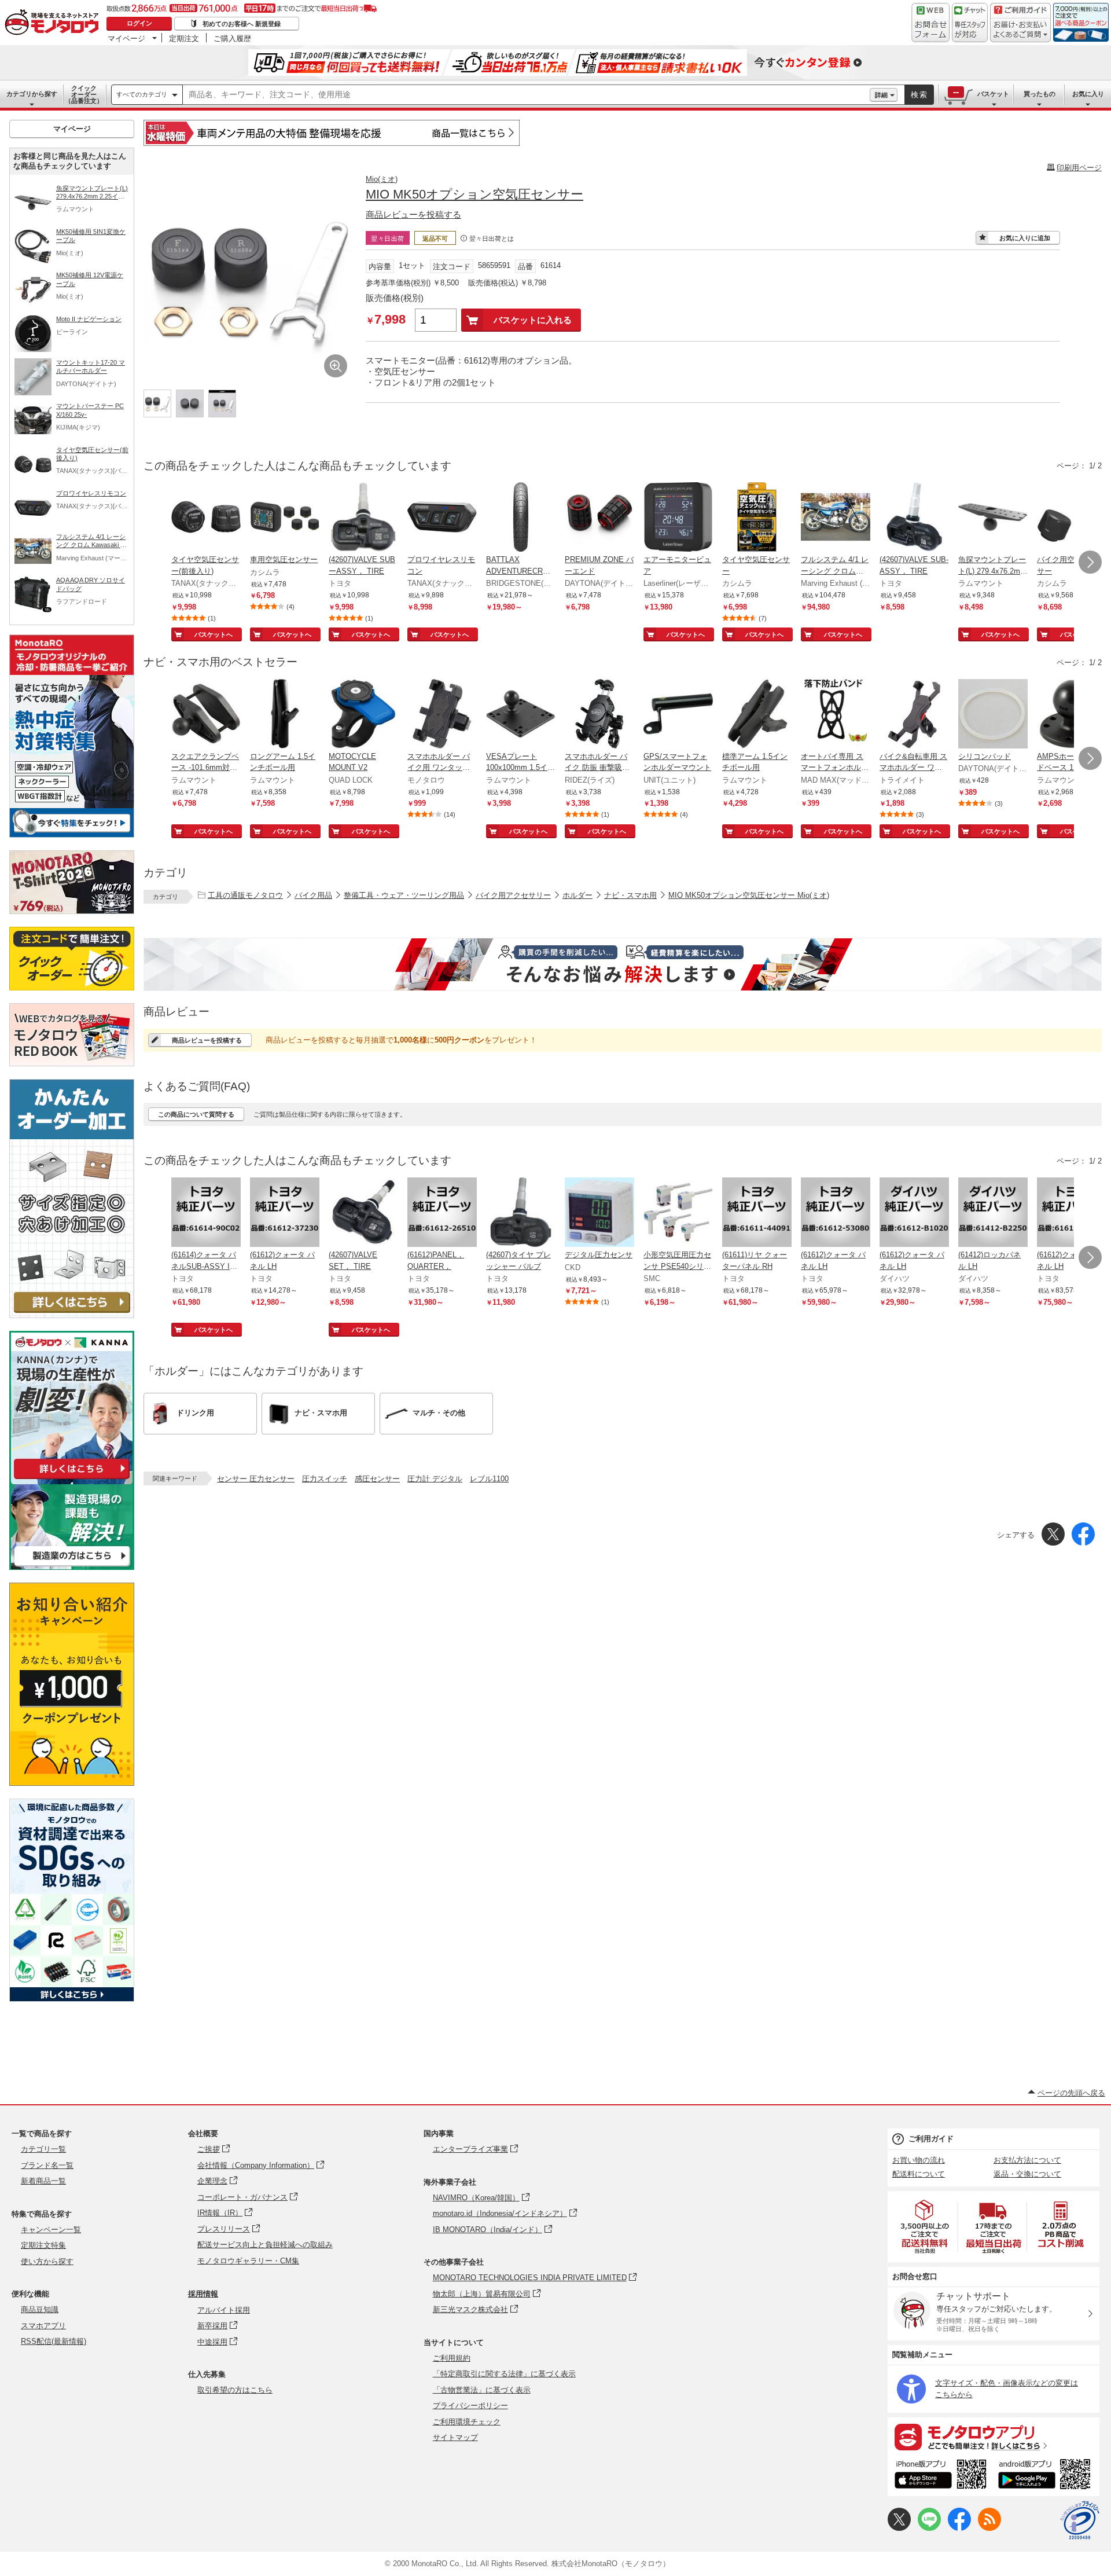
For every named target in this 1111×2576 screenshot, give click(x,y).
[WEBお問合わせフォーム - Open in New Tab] (930, 23)
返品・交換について (1027, 2174)
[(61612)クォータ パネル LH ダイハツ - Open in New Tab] (914, 1213)
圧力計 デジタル (435, 1479)
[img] (54, 23)
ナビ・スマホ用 (630, 895)
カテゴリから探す (32, 94)
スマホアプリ (43, 2326)
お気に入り (1088, 94)
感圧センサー (377, 1479)
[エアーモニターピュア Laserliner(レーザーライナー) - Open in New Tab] (678, 518)
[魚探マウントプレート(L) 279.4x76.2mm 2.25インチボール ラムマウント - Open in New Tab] (993, 518)
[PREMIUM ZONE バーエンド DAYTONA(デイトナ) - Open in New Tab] (599, 518)
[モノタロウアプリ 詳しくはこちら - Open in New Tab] (994, 2436)
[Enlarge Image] (336, 366)
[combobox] (526, 95)
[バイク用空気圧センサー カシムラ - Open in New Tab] (1072, 518)
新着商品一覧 (43, 2181)
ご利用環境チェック (467, 2422)
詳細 (881, 95)
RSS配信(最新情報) (54, 2341)
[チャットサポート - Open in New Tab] (970, 23)
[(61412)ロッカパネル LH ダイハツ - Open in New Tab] (993, 1213)
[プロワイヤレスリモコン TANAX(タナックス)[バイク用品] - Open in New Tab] (442, 518)
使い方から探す (47, 2261)
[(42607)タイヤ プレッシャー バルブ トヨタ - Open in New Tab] (521, 1213)
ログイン (139, 23)
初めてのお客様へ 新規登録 (242, 24)
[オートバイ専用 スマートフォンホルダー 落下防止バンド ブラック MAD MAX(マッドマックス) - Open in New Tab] (836, 715)
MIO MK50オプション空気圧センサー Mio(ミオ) (749, 895)
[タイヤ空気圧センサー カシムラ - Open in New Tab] (757, 518)
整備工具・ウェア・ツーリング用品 (404, 895)
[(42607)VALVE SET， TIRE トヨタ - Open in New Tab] (363, 1213)
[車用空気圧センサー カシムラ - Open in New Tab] (285, 518)
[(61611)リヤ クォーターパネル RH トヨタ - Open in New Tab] (757, 1213)
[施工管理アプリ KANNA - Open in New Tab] (72, 1479)
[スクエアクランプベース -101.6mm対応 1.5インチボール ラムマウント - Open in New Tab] (206, 715)
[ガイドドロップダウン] (1020, 30)
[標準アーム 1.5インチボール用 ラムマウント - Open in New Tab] (757, 715)
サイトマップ (455, 2437)
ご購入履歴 (232, 38)
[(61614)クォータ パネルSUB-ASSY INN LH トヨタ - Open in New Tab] (206, 1213)
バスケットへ (214, 634)
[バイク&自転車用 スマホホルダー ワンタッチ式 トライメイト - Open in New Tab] (914, 715)
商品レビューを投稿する (413, 214)
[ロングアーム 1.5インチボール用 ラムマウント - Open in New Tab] (285, 715)
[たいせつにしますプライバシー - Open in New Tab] (1080, 2520)
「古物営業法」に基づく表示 (482, 2390)
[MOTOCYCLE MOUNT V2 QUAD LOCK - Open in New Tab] (363, 715)
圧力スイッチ (325, 1479)
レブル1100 (489, 1479)
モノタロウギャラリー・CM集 (248, 2261)
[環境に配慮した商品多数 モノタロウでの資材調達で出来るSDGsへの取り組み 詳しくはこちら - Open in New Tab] (72, 1999)
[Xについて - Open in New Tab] (899, 2528)
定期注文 (184, 38)
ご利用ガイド (931, 2139)
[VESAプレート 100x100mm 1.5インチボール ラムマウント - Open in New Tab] (521, 715)
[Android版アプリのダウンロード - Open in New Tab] (1046, 2476)
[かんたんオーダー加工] (72, 1315)
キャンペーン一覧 (51, 2230)
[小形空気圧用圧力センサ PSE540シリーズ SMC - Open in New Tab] (678, 1213)
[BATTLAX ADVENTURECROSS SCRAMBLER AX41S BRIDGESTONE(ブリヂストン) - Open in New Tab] (521, 518)
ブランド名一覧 (47, 2165)
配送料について (919, 2174)
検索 (919, 95)
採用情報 (203, 2294)
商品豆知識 (40, 2309)
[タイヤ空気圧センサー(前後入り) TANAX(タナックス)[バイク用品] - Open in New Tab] (206, 518)
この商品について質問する (196, 1114)
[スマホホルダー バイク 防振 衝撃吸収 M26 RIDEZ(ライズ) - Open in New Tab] (599, 715)
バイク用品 (313, 895)
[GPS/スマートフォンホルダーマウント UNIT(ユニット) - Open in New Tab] (678, 715)
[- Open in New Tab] (925, 2227)
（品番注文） (84, 94)
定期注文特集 (43, 2245)
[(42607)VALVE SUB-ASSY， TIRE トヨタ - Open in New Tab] (914, 518)
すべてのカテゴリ (142, 94)
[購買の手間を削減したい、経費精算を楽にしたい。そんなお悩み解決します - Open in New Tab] (623, 964)
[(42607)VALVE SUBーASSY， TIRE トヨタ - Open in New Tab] (363, 518)
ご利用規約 (452, 2358)
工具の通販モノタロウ (245, 895)
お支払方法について (1027, 2160)
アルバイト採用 (224, 2310)
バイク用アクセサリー (513, 895)
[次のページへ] (1090, 562)
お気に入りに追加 (1025, 238)
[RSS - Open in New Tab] (989, 2528)
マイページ (126, 38)
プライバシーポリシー (470, 2406)
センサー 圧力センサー (256, 1479)
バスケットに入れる (533, 320)
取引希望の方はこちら (235, 2390)
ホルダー (577, 895)
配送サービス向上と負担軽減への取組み (265, 2245)
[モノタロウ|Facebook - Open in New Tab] (959, 2528)
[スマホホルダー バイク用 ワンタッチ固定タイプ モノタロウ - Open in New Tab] (442, 715)
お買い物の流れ (919, 2160)
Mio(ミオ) (382, 179)
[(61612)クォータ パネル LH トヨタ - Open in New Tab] (285, 1213)
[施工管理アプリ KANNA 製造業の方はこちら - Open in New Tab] (72, 1567)
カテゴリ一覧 (43, 2149)
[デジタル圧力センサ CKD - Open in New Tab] (599, 1213)
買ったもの (1040, 94)
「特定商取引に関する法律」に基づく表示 (504, 2374)
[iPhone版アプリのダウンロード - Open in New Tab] (941, 2476)
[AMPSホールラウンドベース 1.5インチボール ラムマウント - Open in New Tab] (1072, 715)
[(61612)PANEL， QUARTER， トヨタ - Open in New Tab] (442, 1213)
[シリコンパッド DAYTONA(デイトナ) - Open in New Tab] (993, 715)
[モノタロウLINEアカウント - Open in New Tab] (929, 2528)
